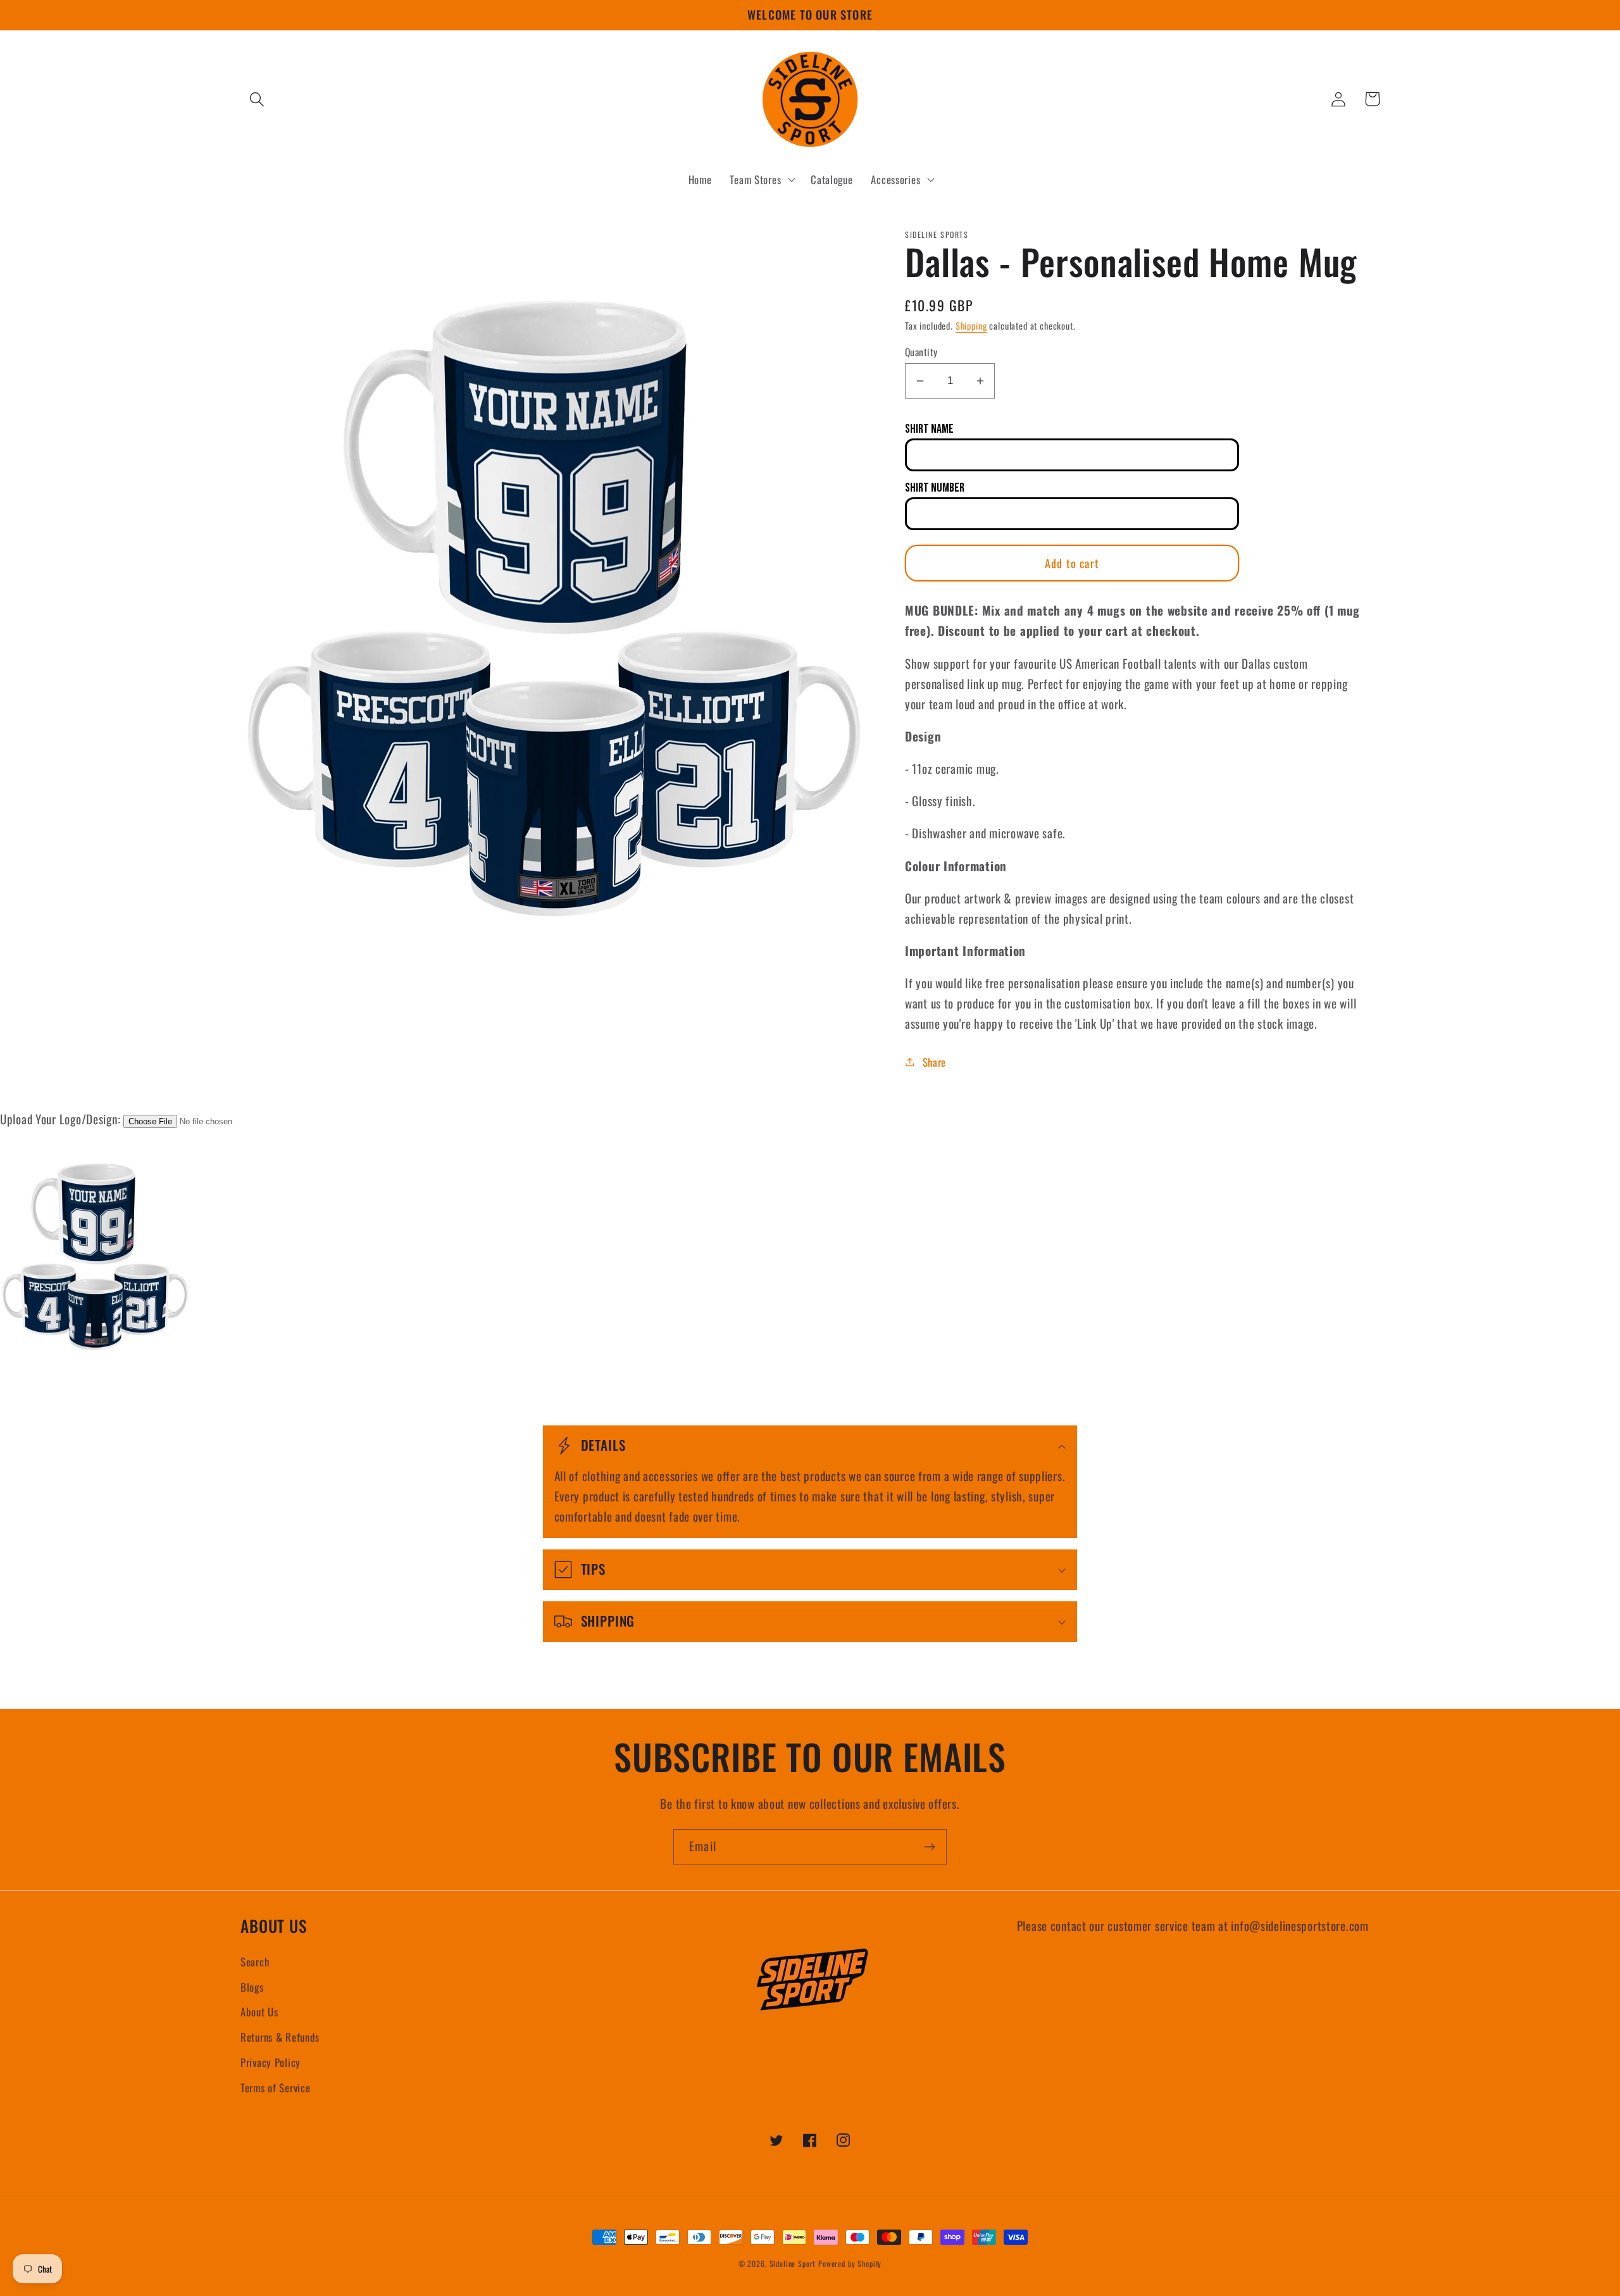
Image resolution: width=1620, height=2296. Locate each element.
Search (255, 1962)
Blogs (252, 1987)
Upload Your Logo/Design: (60, 1119)
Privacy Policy (271, 2062)
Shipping (971, 326)
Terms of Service (276, 2088)
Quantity (921, 352)
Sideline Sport (793, 2263)
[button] (257, 99)
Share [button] (934, 1062)
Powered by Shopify (850, 2263)
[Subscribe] (929, 1847)
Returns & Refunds (280, 2037)
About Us (259, 2012)
